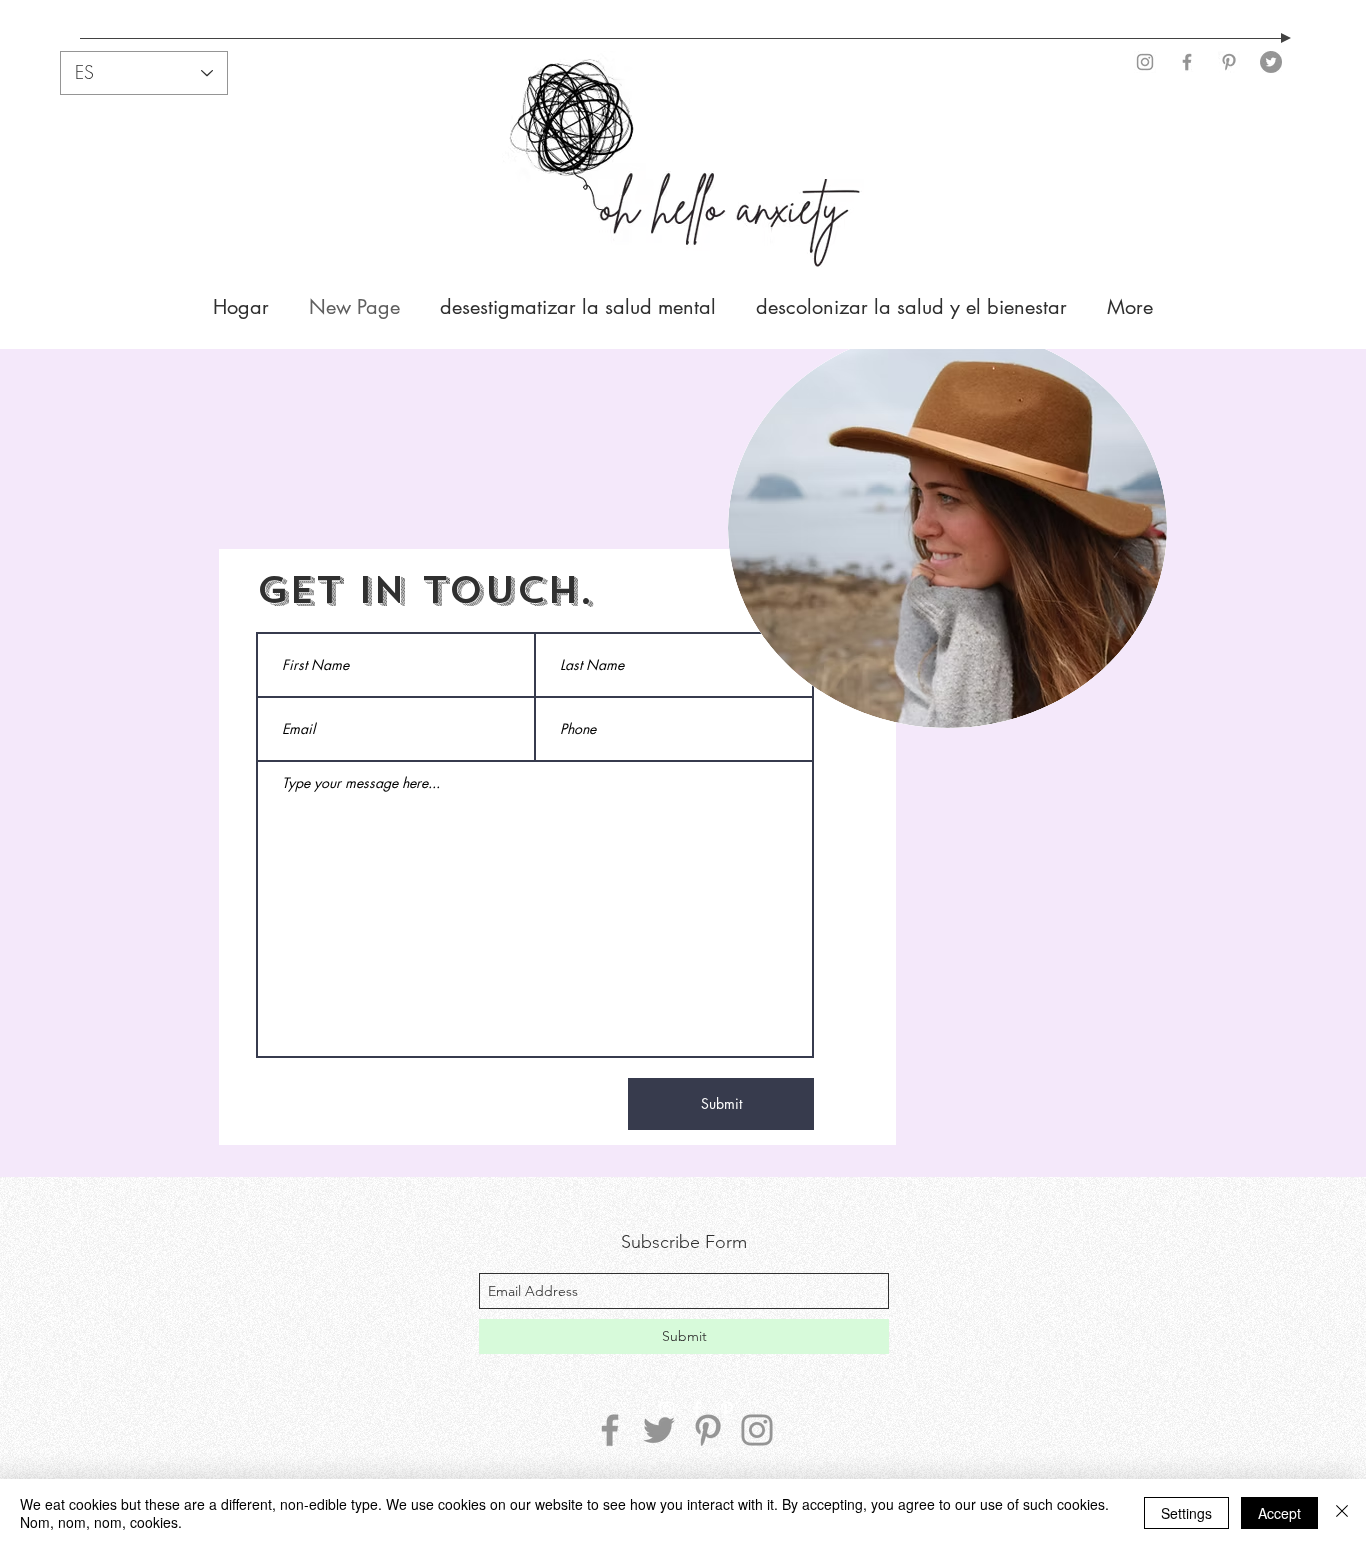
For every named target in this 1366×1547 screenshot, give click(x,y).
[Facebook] (1187, 62)
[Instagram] (1145, 62)
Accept (1279, 1513)
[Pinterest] (1229, 62)
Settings (1186, 1513)
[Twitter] (1271, 62)
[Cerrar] (1342, 1513)
